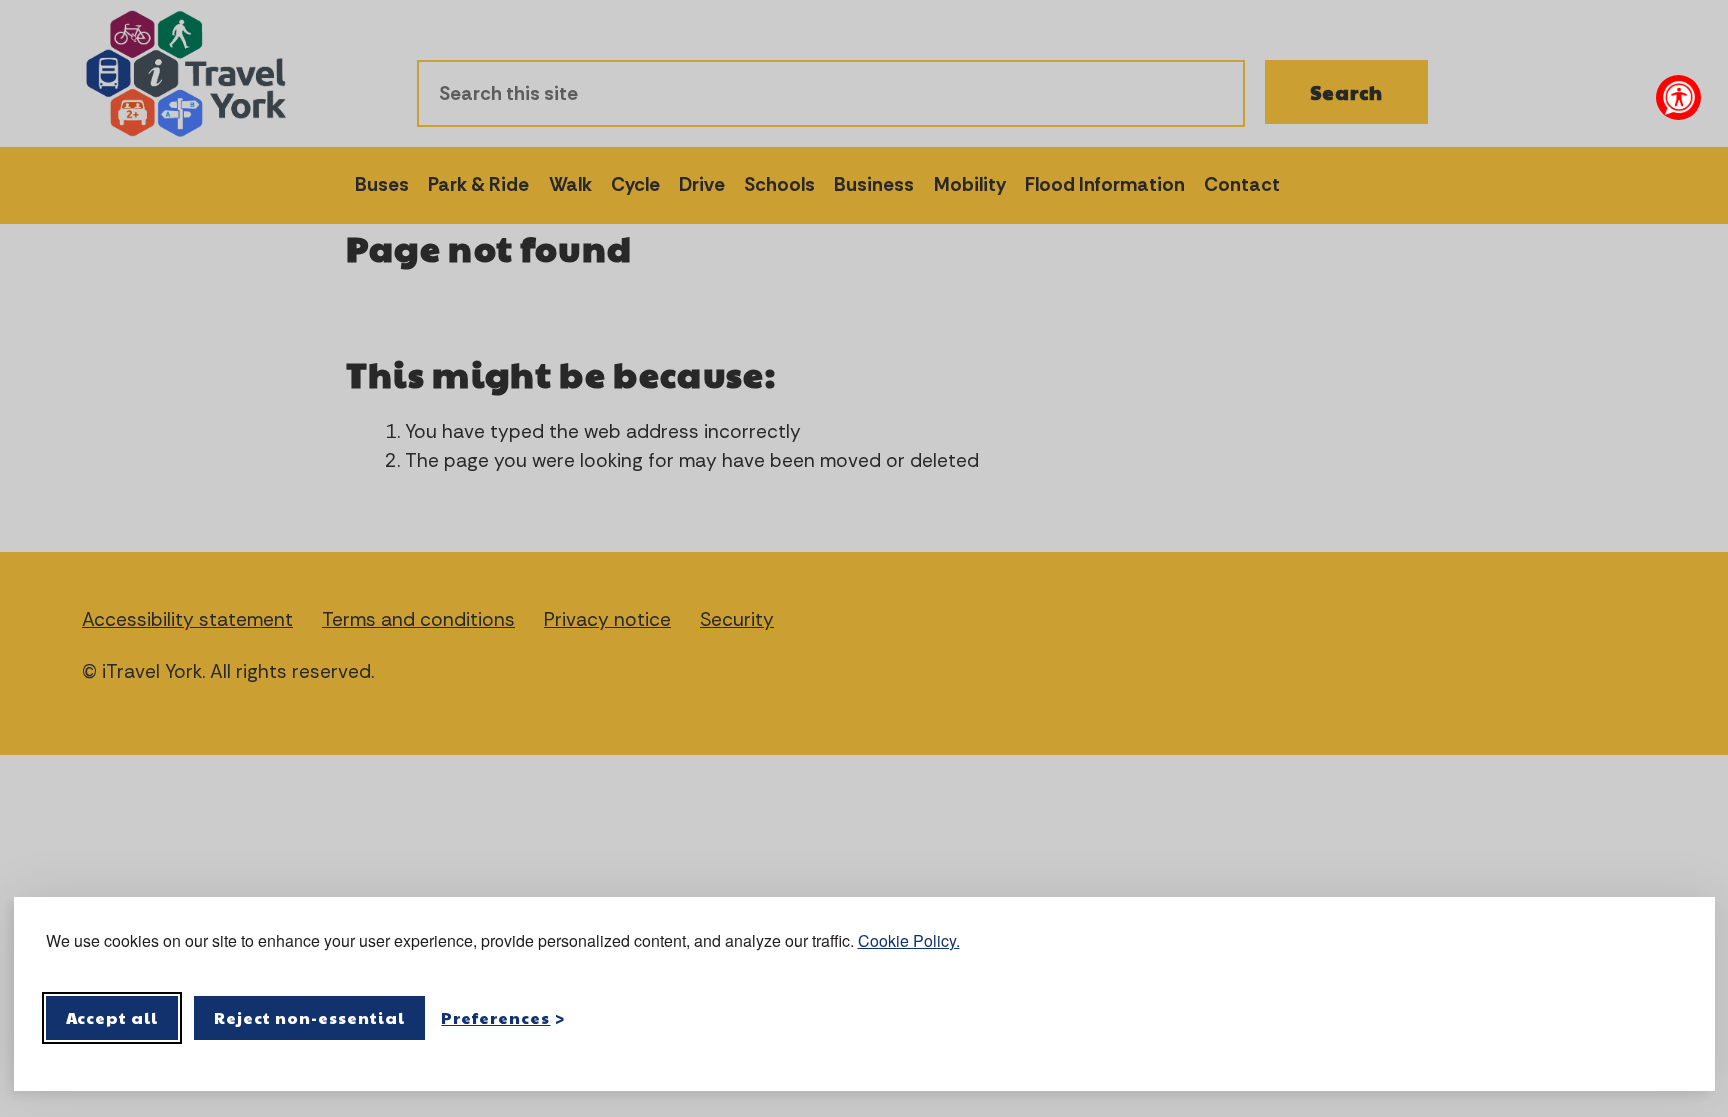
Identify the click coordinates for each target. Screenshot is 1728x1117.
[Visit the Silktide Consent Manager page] (1671, 1018)
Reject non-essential (309, 1017)
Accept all (112, 1017)
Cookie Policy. (909, 940)
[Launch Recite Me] (1678, 97)
